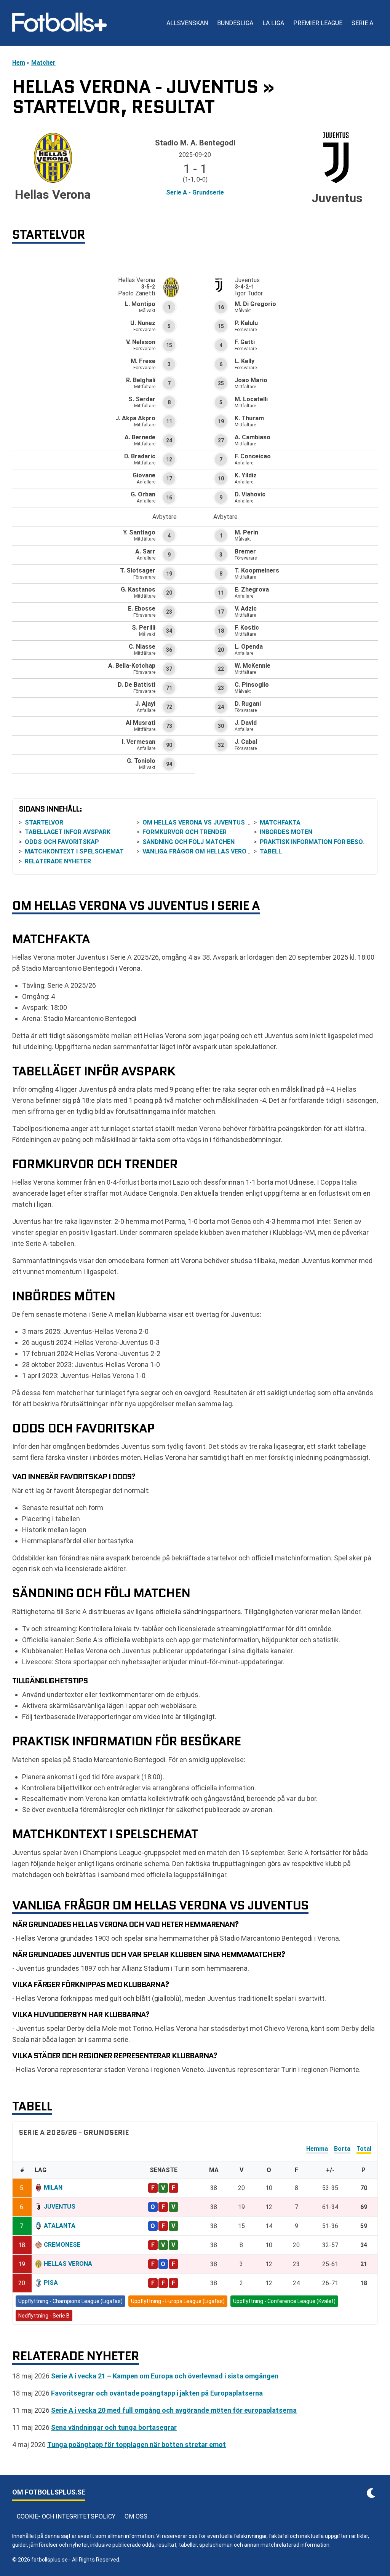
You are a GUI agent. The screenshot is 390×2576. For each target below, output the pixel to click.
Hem (19, 63)
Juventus (60, 2207)
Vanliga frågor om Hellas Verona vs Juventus (220, 851)
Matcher (43, 63)
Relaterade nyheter (58, 861)
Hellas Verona (68, 2264)
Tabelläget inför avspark (68, 832)
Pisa (51, 2283)
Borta (342, 2149)
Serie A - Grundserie (195, 192)
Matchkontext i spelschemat (74, 851)
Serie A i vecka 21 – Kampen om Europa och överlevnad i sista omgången (165, 2376)
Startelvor (44, 822)
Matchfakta (280, 822)
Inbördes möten (286, 832)
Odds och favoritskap (62, 842)
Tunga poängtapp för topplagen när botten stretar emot (137, 2444)
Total (364, 2149)
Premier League (318, 23)
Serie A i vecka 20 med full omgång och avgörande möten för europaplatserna (174, 2410)
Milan (53, 2188)
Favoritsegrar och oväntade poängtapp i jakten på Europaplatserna (157, 2393)
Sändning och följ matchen (189, 842)
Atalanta (60, 2226)
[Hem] (59, 23)
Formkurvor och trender (185, 832)
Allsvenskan (187, 23)
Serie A (362, 23)
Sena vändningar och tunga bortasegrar (114, 2427)
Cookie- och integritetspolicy (66, 2516)
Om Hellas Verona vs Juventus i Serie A (207, 822)
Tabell (271, 851)
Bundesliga (235, 23)
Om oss (136, 2516)
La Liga (273, 23)
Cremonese (62, 2245)
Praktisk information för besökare (319, 842)
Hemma (317, 2149)
